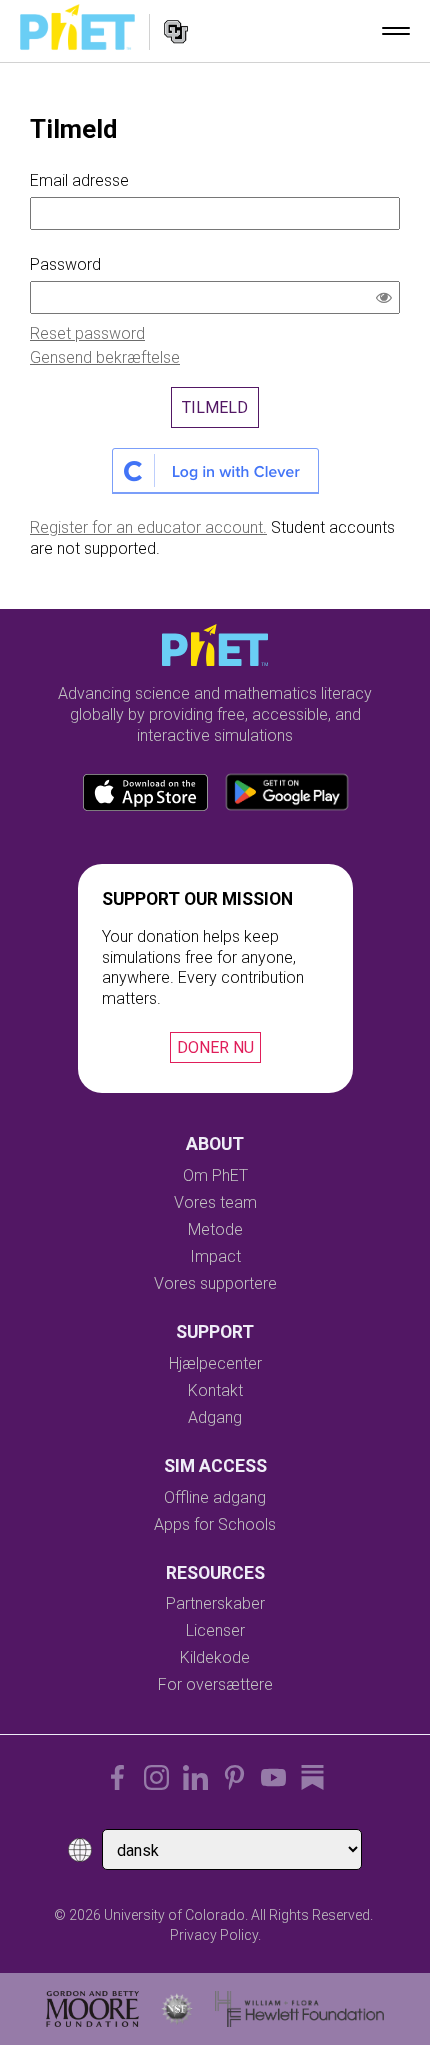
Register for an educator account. (148, 527)
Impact (215, 1256)
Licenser (215, 1630)
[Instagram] (156, 1777)
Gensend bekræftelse (105, 357)
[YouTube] (273, 1777)
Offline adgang (215, 1497)
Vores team (215, 1202)
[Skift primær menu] (396, 31)
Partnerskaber (215, 1603)
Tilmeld (215, 407)
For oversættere (215, 1684)
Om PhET (215, 1175)
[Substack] (312, 1777)
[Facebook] (117, 1777)
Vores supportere (215, 1283)
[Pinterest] (234, 1777)
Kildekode (215, 1657)
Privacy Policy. (215, 1935)
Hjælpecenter (215, 1363)
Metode (215, 1229)
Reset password (87, 333)
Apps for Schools (215, 1524)
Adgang (215, 1417)
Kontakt (215, 1390)
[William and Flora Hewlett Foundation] (299, 2009)
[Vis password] (388, 300)
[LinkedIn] (195, 1777)
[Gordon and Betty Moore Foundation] (92, 2009)
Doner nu (215, 1047)
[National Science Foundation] (177, 2009)
